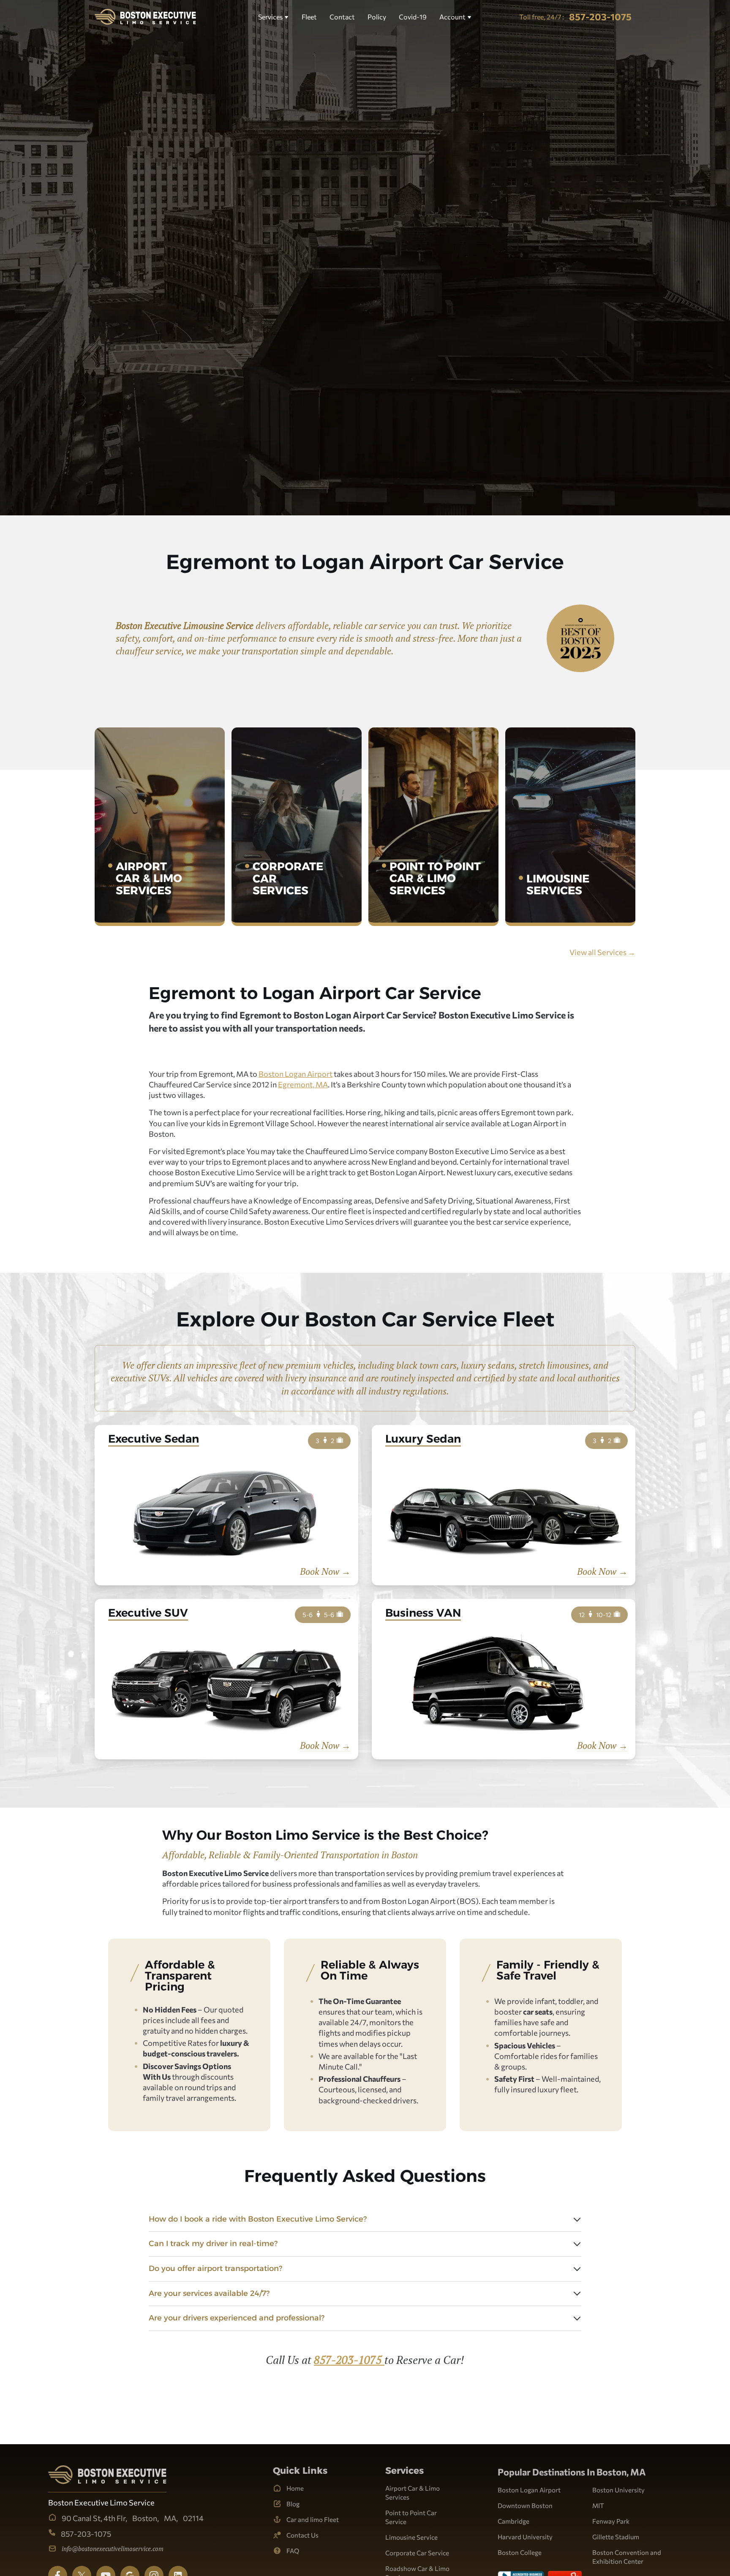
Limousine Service (411, 2537)
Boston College (520, 2552)
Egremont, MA (303, 1084)
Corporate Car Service (417, 2553)
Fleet (309, 17)
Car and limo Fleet (313, 2519)
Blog (293, 2504)
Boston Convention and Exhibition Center (627, 2557)
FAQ (293, 2551)
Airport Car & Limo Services (413, 2493)
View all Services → (602, 952)
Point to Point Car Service (411, 2517)
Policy (377, 17)
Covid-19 (413, 17)
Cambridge (513, 2521)
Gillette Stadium (616, 2537)
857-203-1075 (349, 2360)
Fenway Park (611, 2521)
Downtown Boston (525, 2505)
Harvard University (525, 2537)
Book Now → (325, 1571)
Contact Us (302, 2535)
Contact (342, 17)
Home (295, 2488)
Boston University (618, 2490)
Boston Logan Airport (296, 1074)
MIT (598, 2505)
